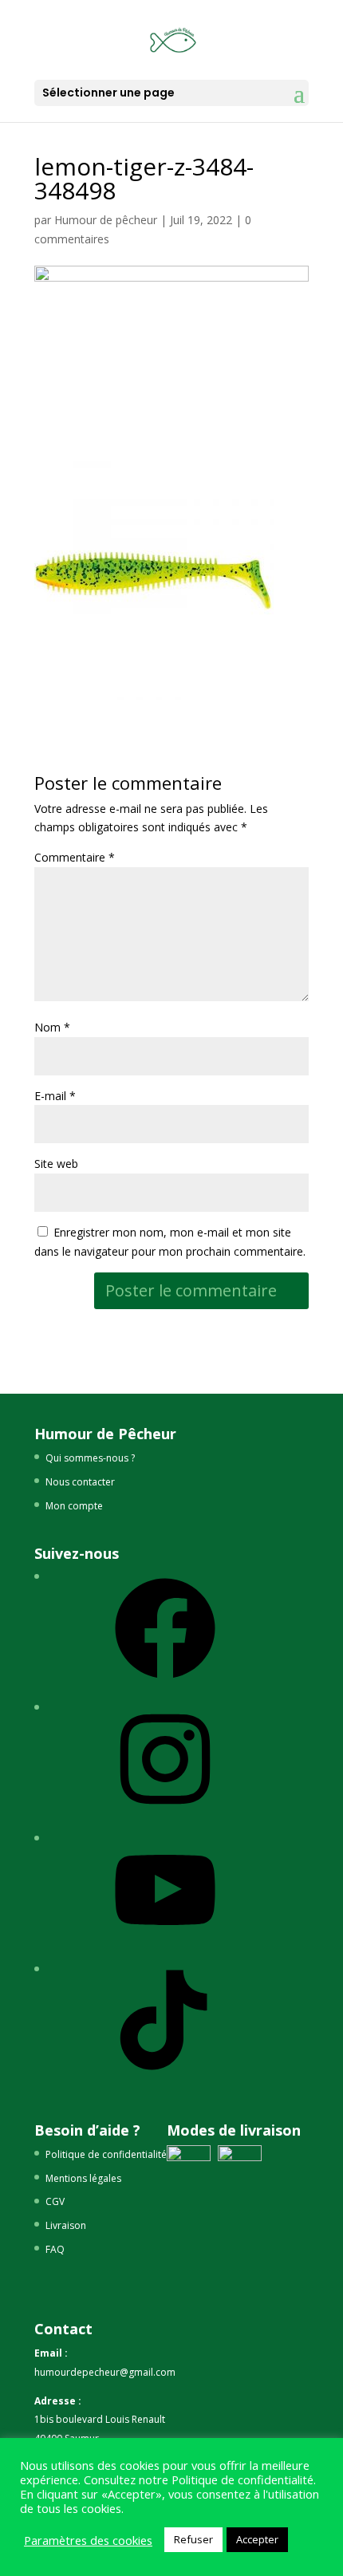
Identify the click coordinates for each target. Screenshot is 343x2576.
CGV (55, 2201)
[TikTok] (165, 2076)
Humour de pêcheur (106, 220)
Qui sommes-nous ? (90, 1458)
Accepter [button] (257, 2539)
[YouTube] (165, 1946)
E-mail (55, 1096)
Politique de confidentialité (106, 2154)
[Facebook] (165, 1684)
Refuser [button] (193, 2539)
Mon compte (74, 1506)
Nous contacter (80, 1482)
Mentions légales (83, 2178)
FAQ (55, 2249)
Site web (56, 1164)
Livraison (66, 2225)
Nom (52, 1027)
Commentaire (75, 857)
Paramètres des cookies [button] (88, 2540)
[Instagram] (165, 1815)
